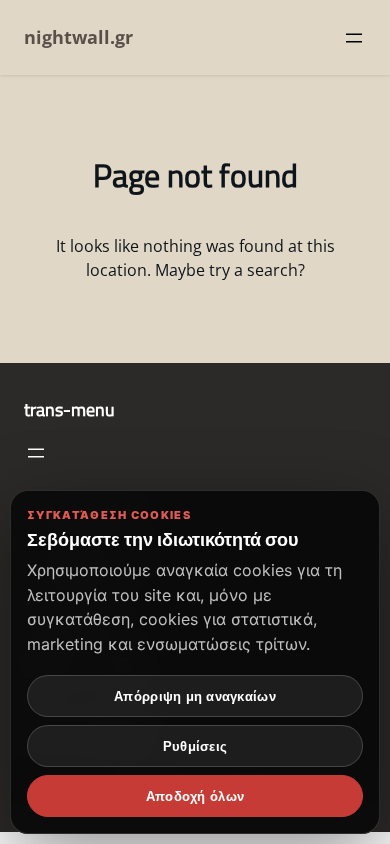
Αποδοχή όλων (195, 796)
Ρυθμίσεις (195, 746)
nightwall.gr (78, 37)
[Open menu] (354, 38)
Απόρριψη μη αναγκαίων (195, 696)
